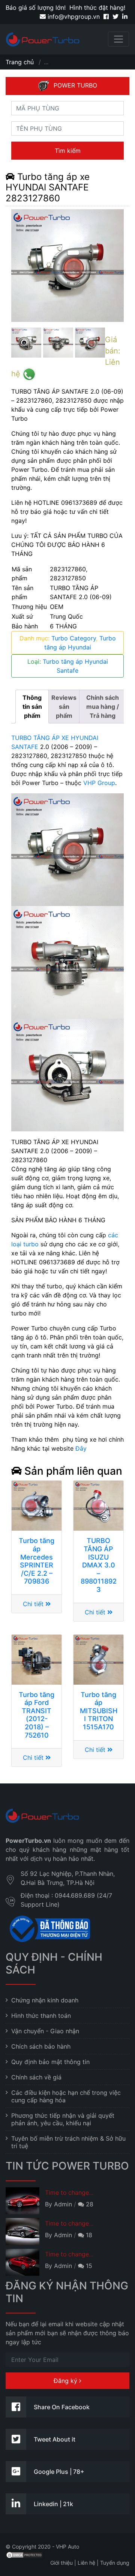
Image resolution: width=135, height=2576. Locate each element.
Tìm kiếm (68, 151)
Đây (81, 1448)
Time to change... (69, 2192)
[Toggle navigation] (118, 39)
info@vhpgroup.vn (73, 17)
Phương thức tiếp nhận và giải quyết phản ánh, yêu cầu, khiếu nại (63, 2119)
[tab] (32, 707)
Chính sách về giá (36, 2077)
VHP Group (99, 783)
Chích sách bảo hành (41, 2046)
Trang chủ (20, 62)
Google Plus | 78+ (59, 2472)
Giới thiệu (61, 2563)
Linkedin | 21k (53, 2504)
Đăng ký (66, 2381)
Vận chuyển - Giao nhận (45, 2031)
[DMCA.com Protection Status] (24, 2554)
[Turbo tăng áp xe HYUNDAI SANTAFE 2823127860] (67, 266)
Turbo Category (74, 638)
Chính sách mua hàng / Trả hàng (103, 707)
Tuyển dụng (115, 2563)
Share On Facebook (62, 2407)
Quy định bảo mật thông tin (50, 2062)
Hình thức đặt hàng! (97, 8)
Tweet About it (55, 2439)
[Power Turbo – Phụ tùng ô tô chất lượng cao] (43, 39)
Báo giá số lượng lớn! (36, 8)
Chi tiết (34, 1604)
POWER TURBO (75, 85)
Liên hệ (86, 2563)
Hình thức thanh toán (41, 2016)
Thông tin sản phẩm (32, 707)
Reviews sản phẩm (64, 707)
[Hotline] (29, 374)
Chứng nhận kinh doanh (45, 2000)
